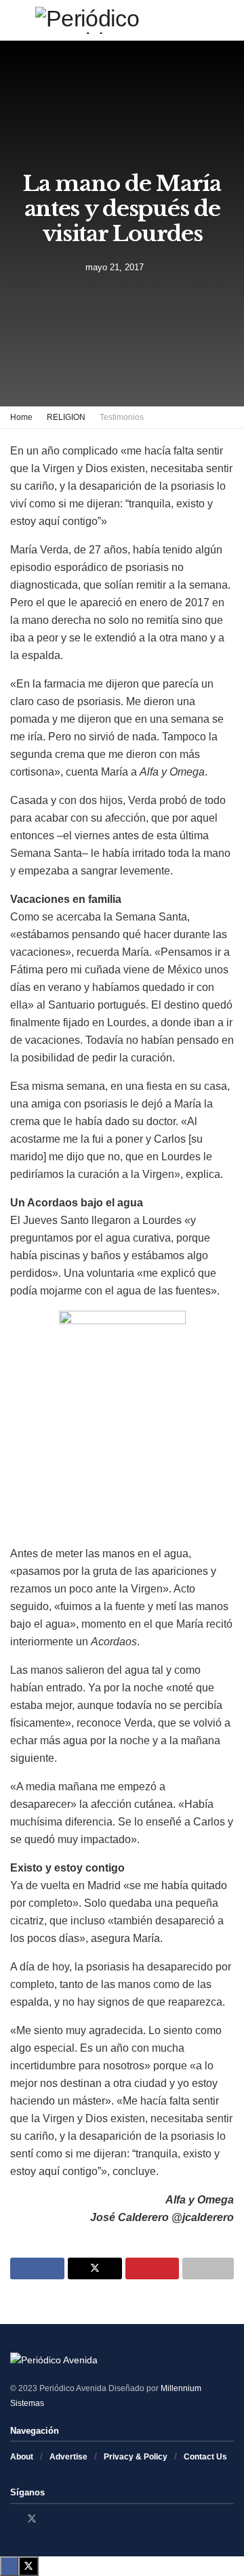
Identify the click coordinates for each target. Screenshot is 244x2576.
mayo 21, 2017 (115, 267)
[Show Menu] (16, 20)
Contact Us (205, 2457)
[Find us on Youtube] (67, 2519)
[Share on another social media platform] (208, 2268)
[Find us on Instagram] (50, 2519)
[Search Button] (228, 20)
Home (21, 417)
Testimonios (122, 417)
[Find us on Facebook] (14, 2519)
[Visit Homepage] (122, 20)
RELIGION (66, 417)
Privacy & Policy (136, 2457)
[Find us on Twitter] (32, 2519)
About (22, 2457)
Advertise (68, 2457)
